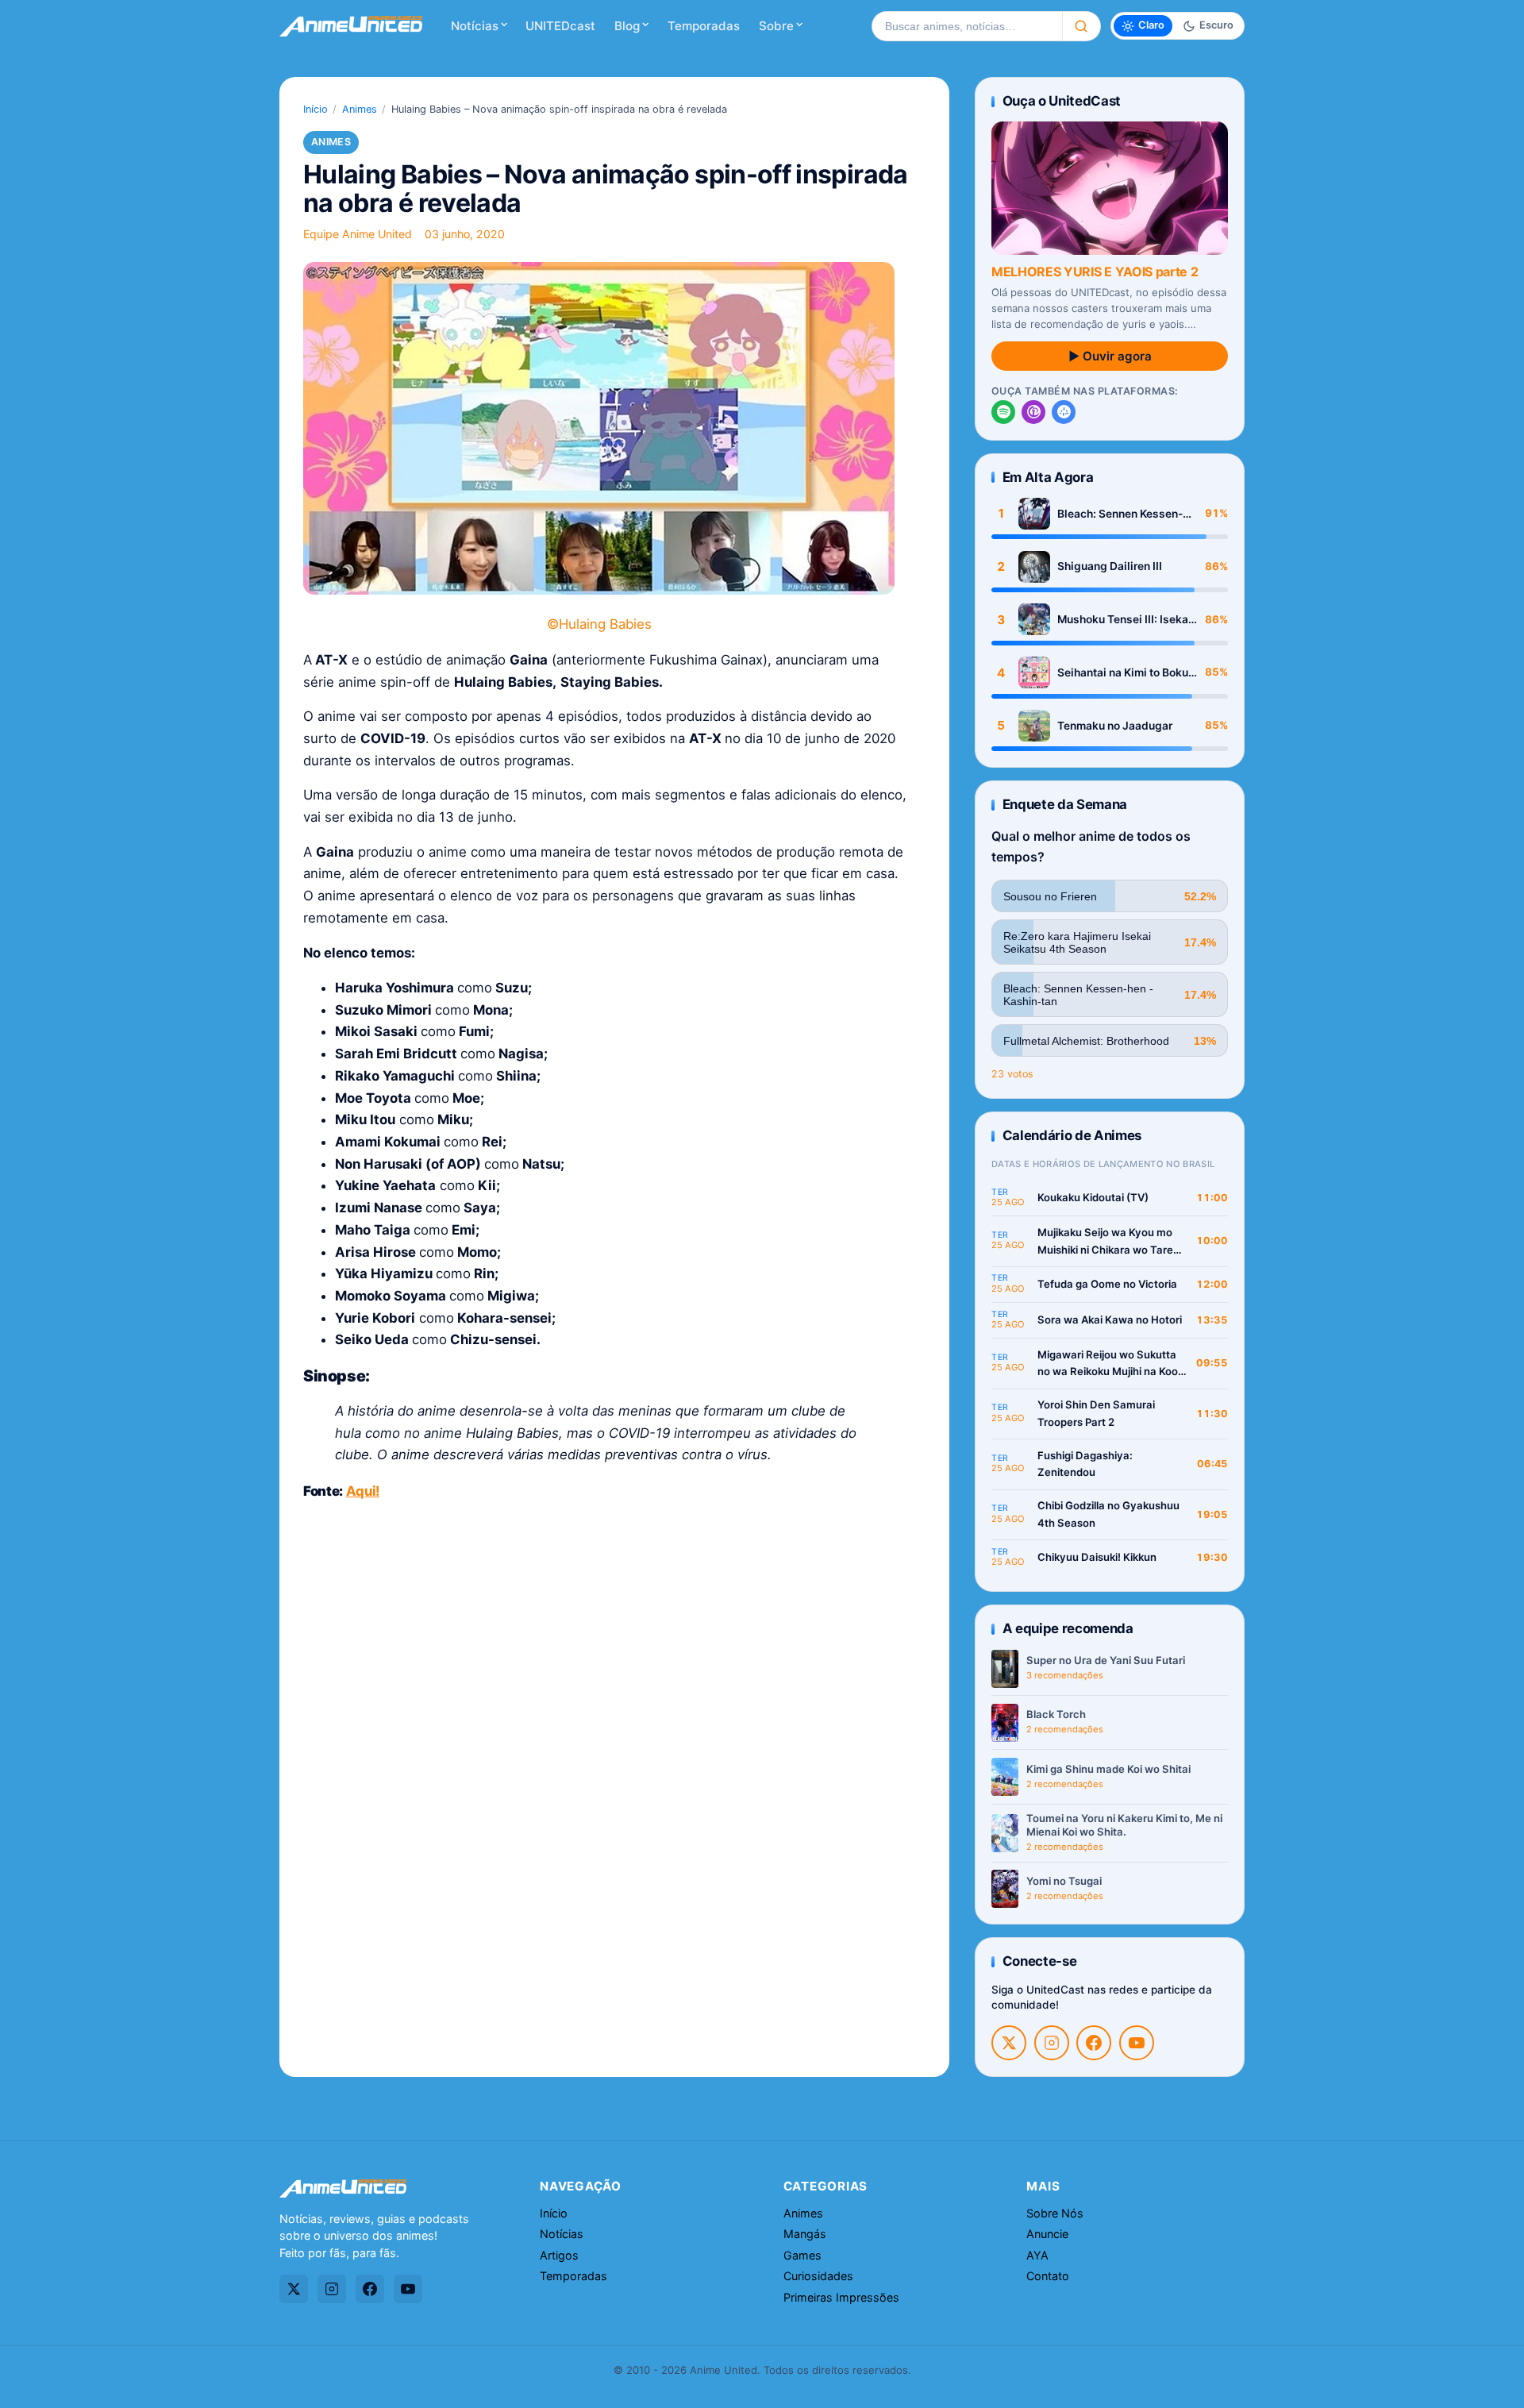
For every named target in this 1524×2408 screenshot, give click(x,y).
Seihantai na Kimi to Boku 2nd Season (1123, 673)
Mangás (805, 2234)
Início (316, 109)
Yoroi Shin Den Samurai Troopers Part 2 (1096, 1413)
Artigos (559, 2255)
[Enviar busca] (1081, 26)
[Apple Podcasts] (1033, 412)
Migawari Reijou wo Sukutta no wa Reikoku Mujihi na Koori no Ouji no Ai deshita (1111, 1364)
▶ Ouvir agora (1110, 356)
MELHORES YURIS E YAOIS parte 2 (1095, 272)
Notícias (475, 26)
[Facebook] (1094, 2043)
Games (802, 2255)
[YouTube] (1137, 2043)
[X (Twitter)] (1009, 2043)
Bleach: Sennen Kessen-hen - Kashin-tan (1120, 514)
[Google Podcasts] (1064, 412)
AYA (1037, 2255)
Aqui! (363, 1491)
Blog (627, 26)
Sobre (776, 26)
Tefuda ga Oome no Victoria (1107, 1284)
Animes (360, 109)
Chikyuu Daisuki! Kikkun (1097, 1557)
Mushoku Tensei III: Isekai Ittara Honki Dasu (1124, 620)
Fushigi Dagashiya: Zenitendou (1085, 1464)
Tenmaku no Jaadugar (1115, 726)
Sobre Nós (1055, 2213)
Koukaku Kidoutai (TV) (1093, 1197)
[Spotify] (1003, 412)
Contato (1048, 2276)
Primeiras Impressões (841, 2297)
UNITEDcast (560, 26)
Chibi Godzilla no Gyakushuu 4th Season (1108, 1514)
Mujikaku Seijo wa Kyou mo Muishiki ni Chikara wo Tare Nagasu (1105, 1242)
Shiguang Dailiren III (1110, 566)
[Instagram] (1052, 2043)
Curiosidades (818, 2276)
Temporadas (704, 26)
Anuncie (1047, 2234)
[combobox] (967, 26)
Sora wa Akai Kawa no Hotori (1110, 1320)
